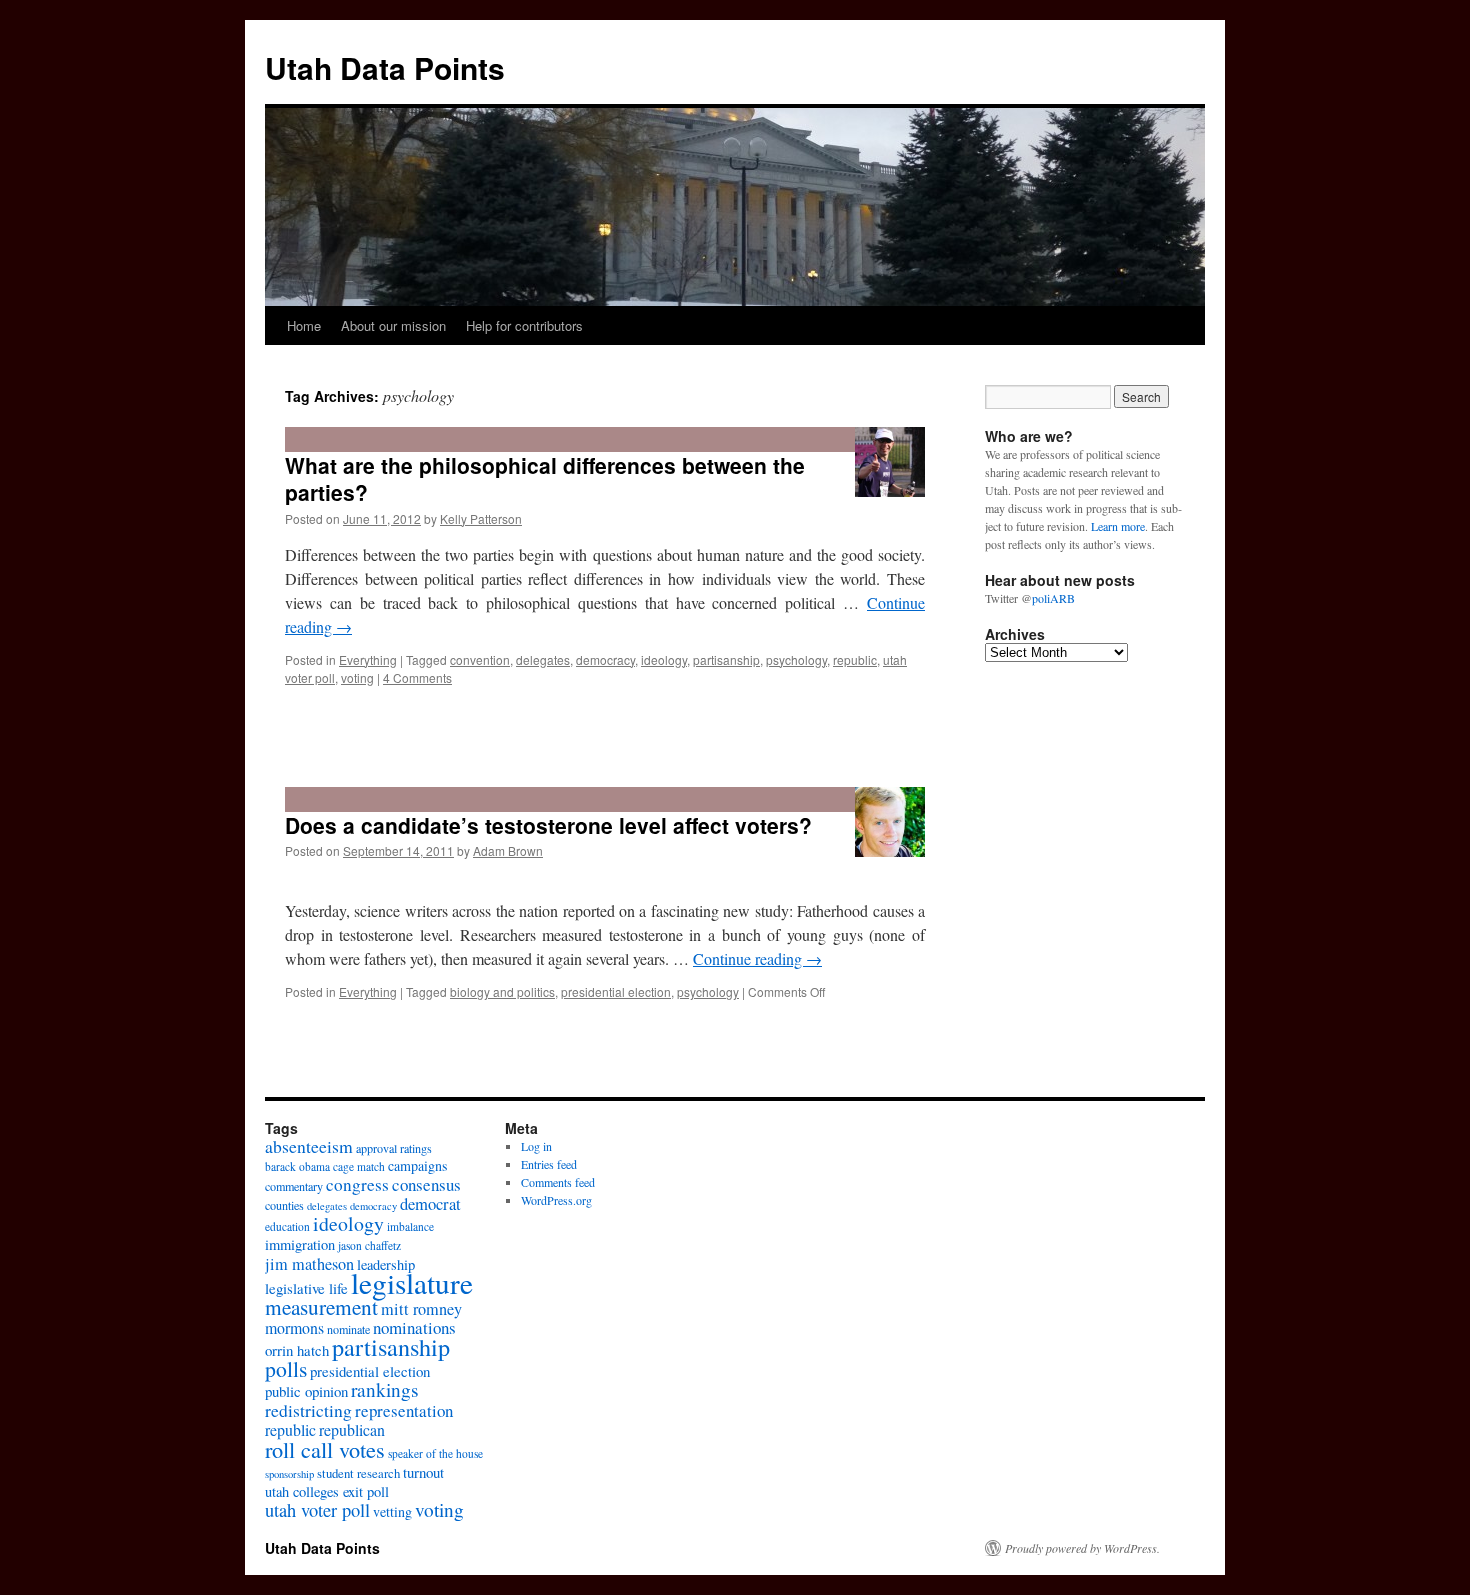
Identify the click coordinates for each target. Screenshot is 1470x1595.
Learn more (1118, 526)
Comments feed (558, 1182)
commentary (294, 1186)
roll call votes (325, 1449)
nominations (414, 1327)
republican (352, 1429)
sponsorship (289, 1474)
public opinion (306, 1391)
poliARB (1053, 598)
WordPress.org (556, 1200)
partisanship (726, 659)
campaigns (417, 1165)
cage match (359, 1166)
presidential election (616, 991)
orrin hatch (297, 1350)
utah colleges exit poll (327, 1491)
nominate (348, 1329)
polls (286, 1368)
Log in (536, 1146)
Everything (368, 659)
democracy (605, 659)
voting (357, 677)
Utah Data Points (385, 67)
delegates (543, 659)
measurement (321, 1306)
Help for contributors (524, 325)
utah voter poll (317, 1510)
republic (855, 659)
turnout (423, 1472)
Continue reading (757, 958)
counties (284, 1205)
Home (304, 325)
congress (357, 1184)
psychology (796, 659)
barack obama (297, 1166)
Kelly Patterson (481, 518)
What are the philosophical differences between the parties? (545, 478)
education (287, 1226)
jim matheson (309, 1264)
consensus (426, 1184)
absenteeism (309, 1146)
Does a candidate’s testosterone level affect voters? (548, 825)
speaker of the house (435, 1453)
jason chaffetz (369, 1245)
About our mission (393, 325)
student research (358, 1473)
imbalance (410, 1226)
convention (480, 659)
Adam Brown (508, 850)
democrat (430, 1203)
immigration (300, 1244)
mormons (294, 1327)
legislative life (306, 1288)
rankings (385, 1389)
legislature (412, 1282)
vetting (392, 1511)
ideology (664, 659)
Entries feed (549, 1164)
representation (404, 1410)
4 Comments (417, 677)
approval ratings (394, 1148)
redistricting (308, 1410)
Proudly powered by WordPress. (1082, 1548)
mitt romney (421, 1309)
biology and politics (502, 991)
